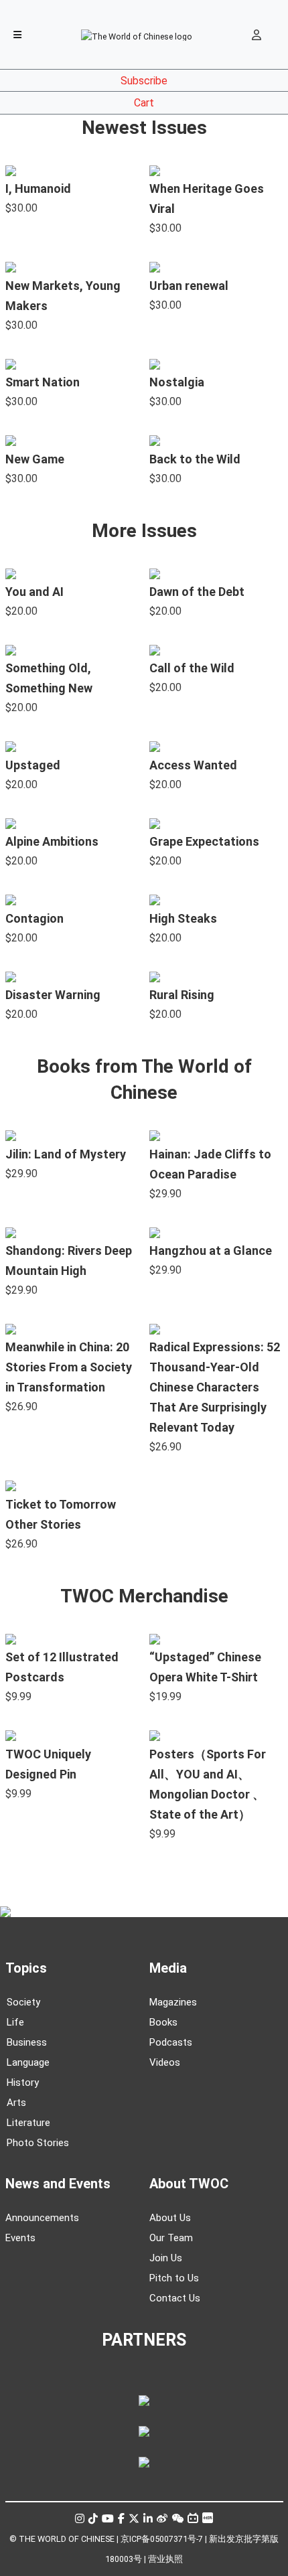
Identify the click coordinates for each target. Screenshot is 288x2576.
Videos (165, 2062)
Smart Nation (43, 382)
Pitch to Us (174, 2278)
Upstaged (33, 765)
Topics (26, 1968)
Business (27, 2042)
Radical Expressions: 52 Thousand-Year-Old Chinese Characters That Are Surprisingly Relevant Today (215, 1387)
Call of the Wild (192, 668)
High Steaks (183, 918)
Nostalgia (177, 382)
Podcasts (171, 2042)
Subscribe (144, 81)
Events (20, 2238)
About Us (170, 2218)
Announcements (42, 2218)
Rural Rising (182, 995)
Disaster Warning (53, 995)
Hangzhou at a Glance (211, 1251)
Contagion (34, 918)
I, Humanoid (38, 188)
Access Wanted (193, 765)
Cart (144, 103)
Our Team (171, 2238)
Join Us (166, 2258)
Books (163, 2022)
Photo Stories (38, 2143)
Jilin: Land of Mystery (66, 1154)
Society (23, 2002)
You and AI (34, 592)
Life (15, 2022)
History (23, 2082)
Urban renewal (189, 286)
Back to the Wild (195, 459)
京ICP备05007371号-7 (162, 2539)
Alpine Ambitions (52, 841)
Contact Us (175, 2298)
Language (28, 2062)
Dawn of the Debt (197, 592)
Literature (28, 2123)
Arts (16, 2103)
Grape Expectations (204, 841)
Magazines (173, 2002)
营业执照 (165, 2559)
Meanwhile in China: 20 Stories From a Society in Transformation (69, 1367)
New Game (35, 459)
